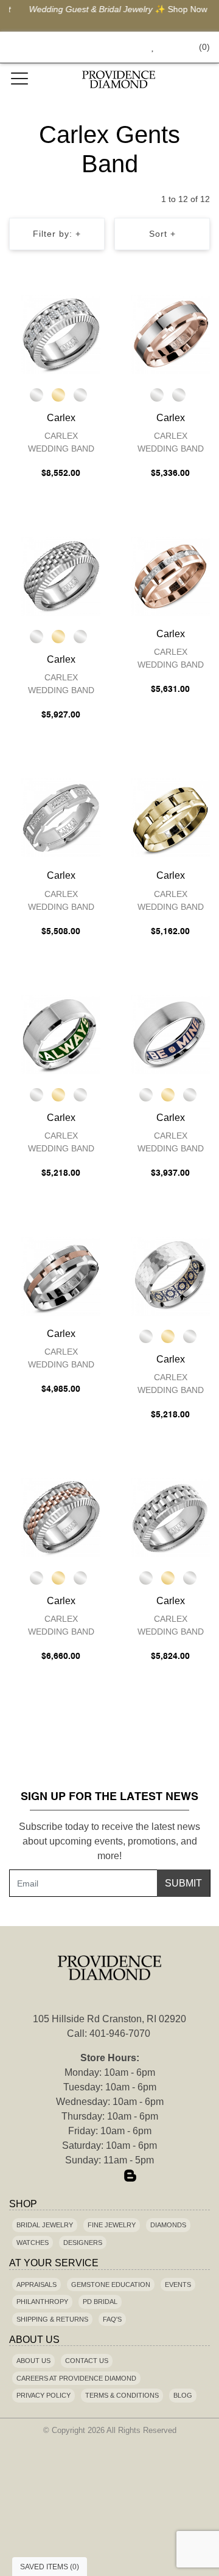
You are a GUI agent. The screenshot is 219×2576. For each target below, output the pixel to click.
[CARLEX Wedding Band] (61, 335)
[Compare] (93, 307)
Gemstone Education (111, 2285)
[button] (125, 47)
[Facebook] (89, 2177)
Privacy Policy (43, 2395)
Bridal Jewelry (45, 2225)
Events (178, 2285)
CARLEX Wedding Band (61, 442)
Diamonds (168, 2225)
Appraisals (36, 2285)
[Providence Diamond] (119, 79)
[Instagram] (109, 2177)
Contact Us (87, 2361)
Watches (33, 2243)
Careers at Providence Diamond (76, 2378)
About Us (33, 2361)
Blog (183, 2395)
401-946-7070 (120, 2033)
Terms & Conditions (122, 2395)
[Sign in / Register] (169, 47)
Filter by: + (57, 234)
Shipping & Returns (52, 2319)
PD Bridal (100, 2302)
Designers (83, 2243)
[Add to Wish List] (69, 307)
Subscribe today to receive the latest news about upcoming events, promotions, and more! (109, 1841)
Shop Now (179, 9)
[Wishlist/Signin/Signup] (148, 47)
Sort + (162, 234)
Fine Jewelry (112, 2225)
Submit (183, 1883)
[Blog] (130, 2177)
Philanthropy (42, 2302)
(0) (204, 47)
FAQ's (112, 2319)
